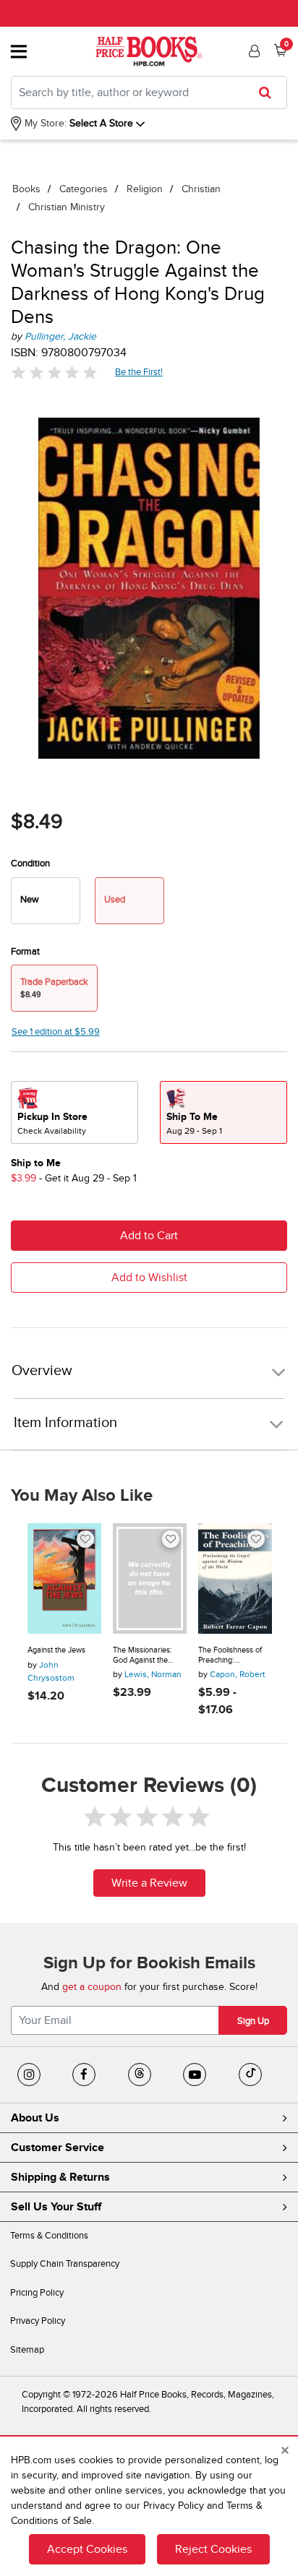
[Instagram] (29, 2075)
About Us (35, 2118)
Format (25, 952)
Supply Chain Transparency (65, 2264)
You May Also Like (82, 1496)
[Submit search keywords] (269, 92)
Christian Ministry (67, 207)
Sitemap (27, 2350)
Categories (84, 189)
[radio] (46, 901)
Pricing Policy (37, 2293)
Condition (30, 863)
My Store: (44, 123)
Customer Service (58, 2148)
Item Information (65, 1423)
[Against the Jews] (64, 1578)
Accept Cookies (87, 2549)
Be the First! (139, 372)
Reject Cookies (213, 2549)
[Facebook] (84, 2075)
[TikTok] (250, 2075)
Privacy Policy (38, 2321)
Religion (145, 189)
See (56, 1032)
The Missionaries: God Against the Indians (142, 1655)
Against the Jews (56, 1650)
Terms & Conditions (49, 2236)
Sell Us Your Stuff (56, 2207)
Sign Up (253, 2021)
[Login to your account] (252, 51)
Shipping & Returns (60, 2177)
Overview (42, 1371)
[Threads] (140, 2075)
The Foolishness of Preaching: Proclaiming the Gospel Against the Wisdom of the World (234, 1655)
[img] (54, 372)
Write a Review (149, 1883)
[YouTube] (195, 2075)
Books (26, 189)
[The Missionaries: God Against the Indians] (150, 1578)
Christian (201, 189)
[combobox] (149, 92)
